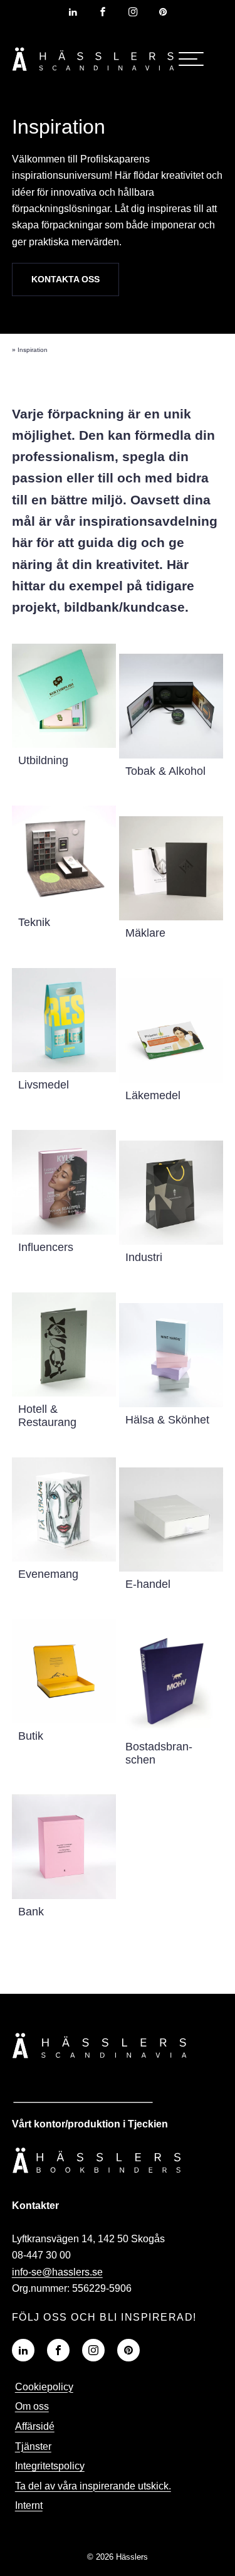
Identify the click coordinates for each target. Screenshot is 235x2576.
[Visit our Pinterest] (128, 2350)
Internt (29, 2505)
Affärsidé (35, 2426)
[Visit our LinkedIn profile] (73, 12)
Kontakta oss (65, 279)
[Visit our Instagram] (93, 2350)
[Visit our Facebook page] (103, 12)
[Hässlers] (93, 73)
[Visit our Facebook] (58, 2350)
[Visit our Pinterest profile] (163, 12)
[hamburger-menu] (191, 59)
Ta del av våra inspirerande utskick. (93, 2486)
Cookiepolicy (44, 2387)
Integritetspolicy (50, 2466)
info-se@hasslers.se (57, 2272)
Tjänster (33, 2446)
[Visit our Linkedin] (23, 2350)
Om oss (32, 2406)
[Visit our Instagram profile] (133, 12)
